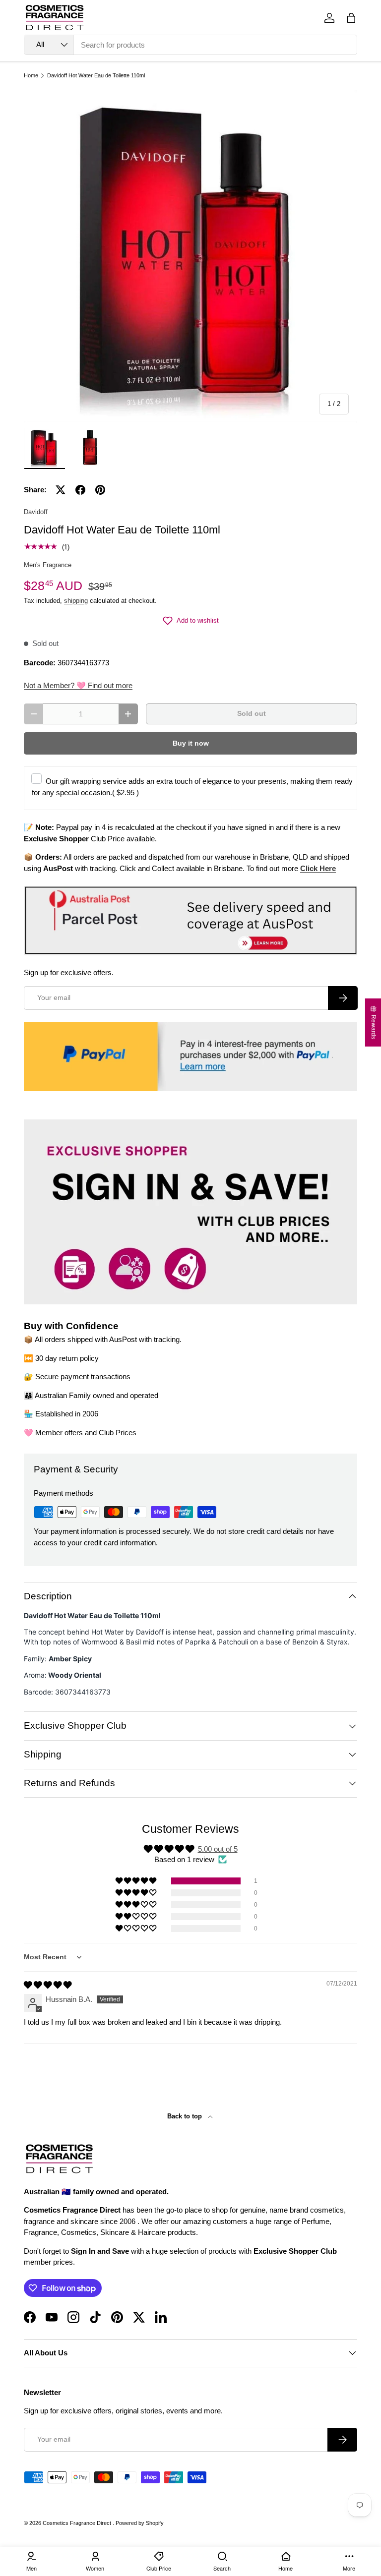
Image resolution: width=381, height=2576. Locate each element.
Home (31, 76)
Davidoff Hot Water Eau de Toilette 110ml (96, 76)
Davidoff (36, 512)
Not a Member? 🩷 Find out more (78, 685)
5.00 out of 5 (218, 1849)
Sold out (252, 714)
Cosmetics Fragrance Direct (78, 2523)
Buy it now (191, 743)
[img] (48, 1985)
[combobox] (190, 45)
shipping (76, 601)
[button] (351, 18)
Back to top (186, 2116)
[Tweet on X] (61, 490)
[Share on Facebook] (80, 490)
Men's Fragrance (48, 565)
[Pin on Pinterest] (100, 490)
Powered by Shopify (140, 2523)
